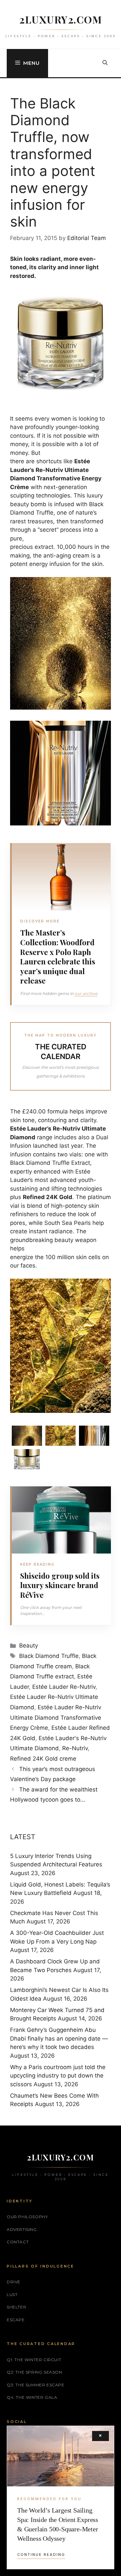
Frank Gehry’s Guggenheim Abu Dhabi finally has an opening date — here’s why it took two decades (59, 2038)
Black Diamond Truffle (49, 1656)
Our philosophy (27, 2217)
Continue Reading (41, 2555)
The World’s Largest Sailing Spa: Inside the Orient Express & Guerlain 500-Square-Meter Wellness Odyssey (58, 2524)
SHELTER (16, 2307)
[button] (105, 63)
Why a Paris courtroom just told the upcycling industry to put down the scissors (58, 2076)
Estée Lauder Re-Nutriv (64, 1687)
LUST (12, 2295)
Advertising (22, 2229)
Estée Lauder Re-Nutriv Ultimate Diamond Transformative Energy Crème (56, 1718)
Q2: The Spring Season (34, 2372)
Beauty (29, 1645)
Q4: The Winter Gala (32, 2397)
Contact (18, 2242)
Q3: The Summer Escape (36, 2385)
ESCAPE (16, 2320)
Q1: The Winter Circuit (34, 2360)
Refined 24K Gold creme (43, 1759)
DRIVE (14, 2282)
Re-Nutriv (75, 1748)
